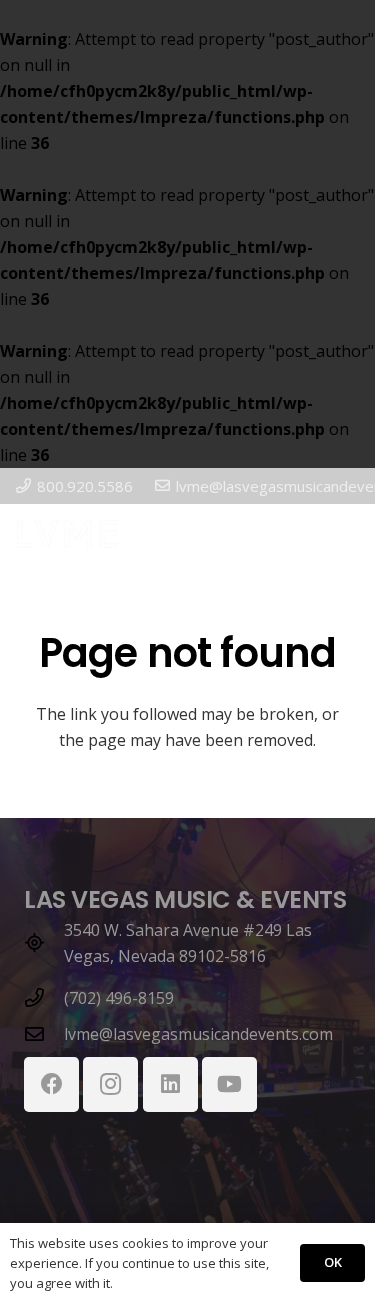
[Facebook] (51, 1084)
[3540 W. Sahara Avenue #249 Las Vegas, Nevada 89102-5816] (44, 942)
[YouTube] (229, 1084)
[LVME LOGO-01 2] (67, 534)
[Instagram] (110, 1084)
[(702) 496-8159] (44, 997)
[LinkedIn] (170, 1084)
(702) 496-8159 (119, 998)
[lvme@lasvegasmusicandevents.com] (44, 1033)
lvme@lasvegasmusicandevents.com (198, 1034)
